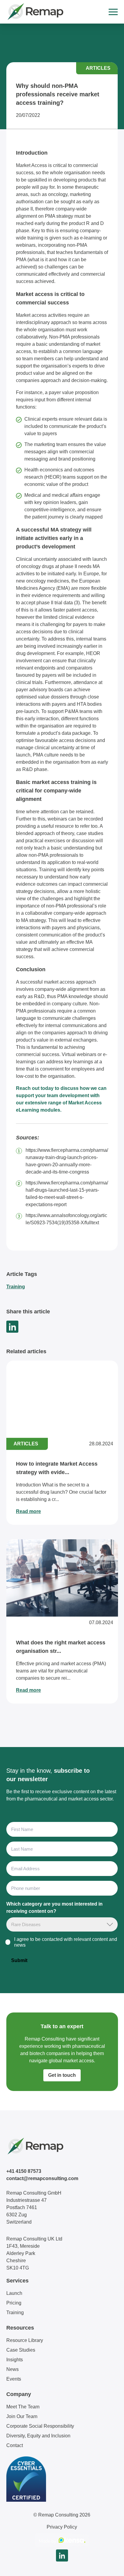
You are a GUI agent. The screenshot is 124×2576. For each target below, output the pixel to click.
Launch (14, 2293)
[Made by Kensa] (62, 2540)
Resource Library (25, 2340)
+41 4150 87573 (24, 2171)
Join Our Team (22, 2416)
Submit (19, 1960)
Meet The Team (23, 2407)
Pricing (14, 2303)
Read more (28, 1511)
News (12, 2369)
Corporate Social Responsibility (40, 2426)
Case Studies (21, 2350)
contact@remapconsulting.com (42, 2178)
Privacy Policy (62, 2527)
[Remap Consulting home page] (35, 12)
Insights (15, 2360)
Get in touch (62, 2075)
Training (16, 1287)
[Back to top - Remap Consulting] (108, 2565)
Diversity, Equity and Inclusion (38, 2436)
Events (14, 2379)
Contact (15, 2445)
